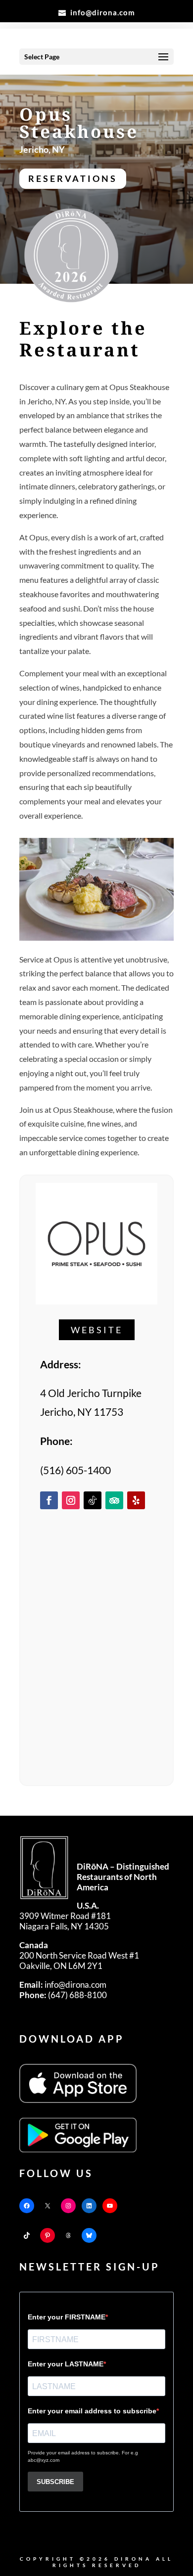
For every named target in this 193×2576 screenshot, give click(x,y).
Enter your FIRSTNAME (67, 2317)
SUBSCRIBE (55, 2482)
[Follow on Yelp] (136, 1500)
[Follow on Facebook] (49, 1500)
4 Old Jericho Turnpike (91, 1393)
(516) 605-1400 (75, 1470)
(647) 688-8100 (63, 1995)
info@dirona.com (63, 1985)
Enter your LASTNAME (66, 2364)
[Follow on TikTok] (93, 1500)
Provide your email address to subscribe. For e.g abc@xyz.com (83, 2456)
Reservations (73, 178)
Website (97, 1330)
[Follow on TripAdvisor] (114, 1500)
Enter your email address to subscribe (92, 2411)
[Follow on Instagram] (71, 1500)
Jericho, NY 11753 (82, 1412)
